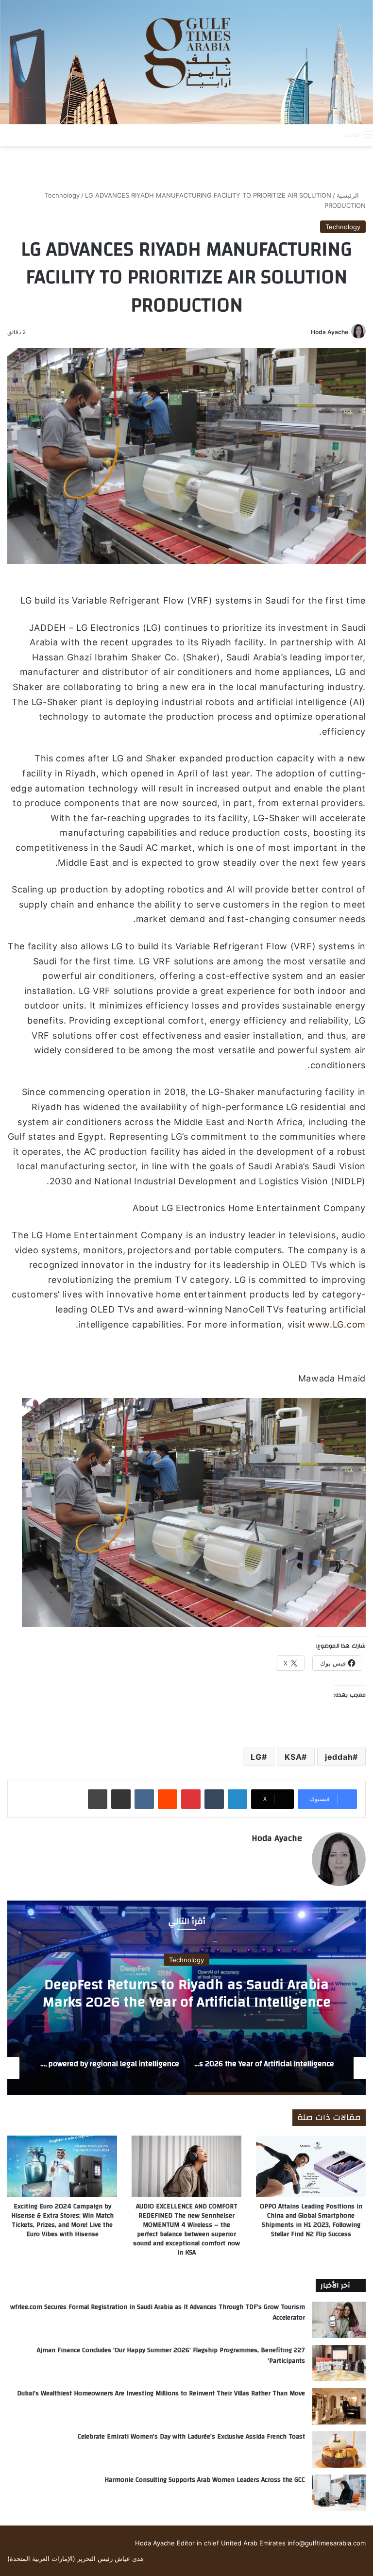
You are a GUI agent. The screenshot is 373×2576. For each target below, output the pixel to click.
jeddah (339, 1757)
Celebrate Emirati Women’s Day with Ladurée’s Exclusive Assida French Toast (191, 2437)
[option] (186, 1998)
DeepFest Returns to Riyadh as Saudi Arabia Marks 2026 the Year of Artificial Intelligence (187, 1993)
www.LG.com (337, 1324)
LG (256, 1757)
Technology (62, 195)
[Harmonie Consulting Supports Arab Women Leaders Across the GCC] (339, 2493)
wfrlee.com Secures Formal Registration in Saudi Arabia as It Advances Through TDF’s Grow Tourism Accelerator (158, 2312)
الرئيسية (349, 195)
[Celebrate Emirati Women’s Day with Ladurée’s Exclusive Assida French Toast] (339, 2450)
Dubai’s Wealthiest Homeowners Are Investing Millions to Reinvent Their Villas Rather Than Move (161, 2393)
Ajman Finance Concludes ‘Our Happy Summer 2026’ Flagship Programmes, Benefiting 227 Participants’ (171, 2356)
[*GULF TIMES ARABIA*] (186, 62)
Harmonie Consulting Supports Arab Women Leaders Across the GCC (205, 2480)
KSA (293, 1757)
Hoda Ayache (330, 332)
